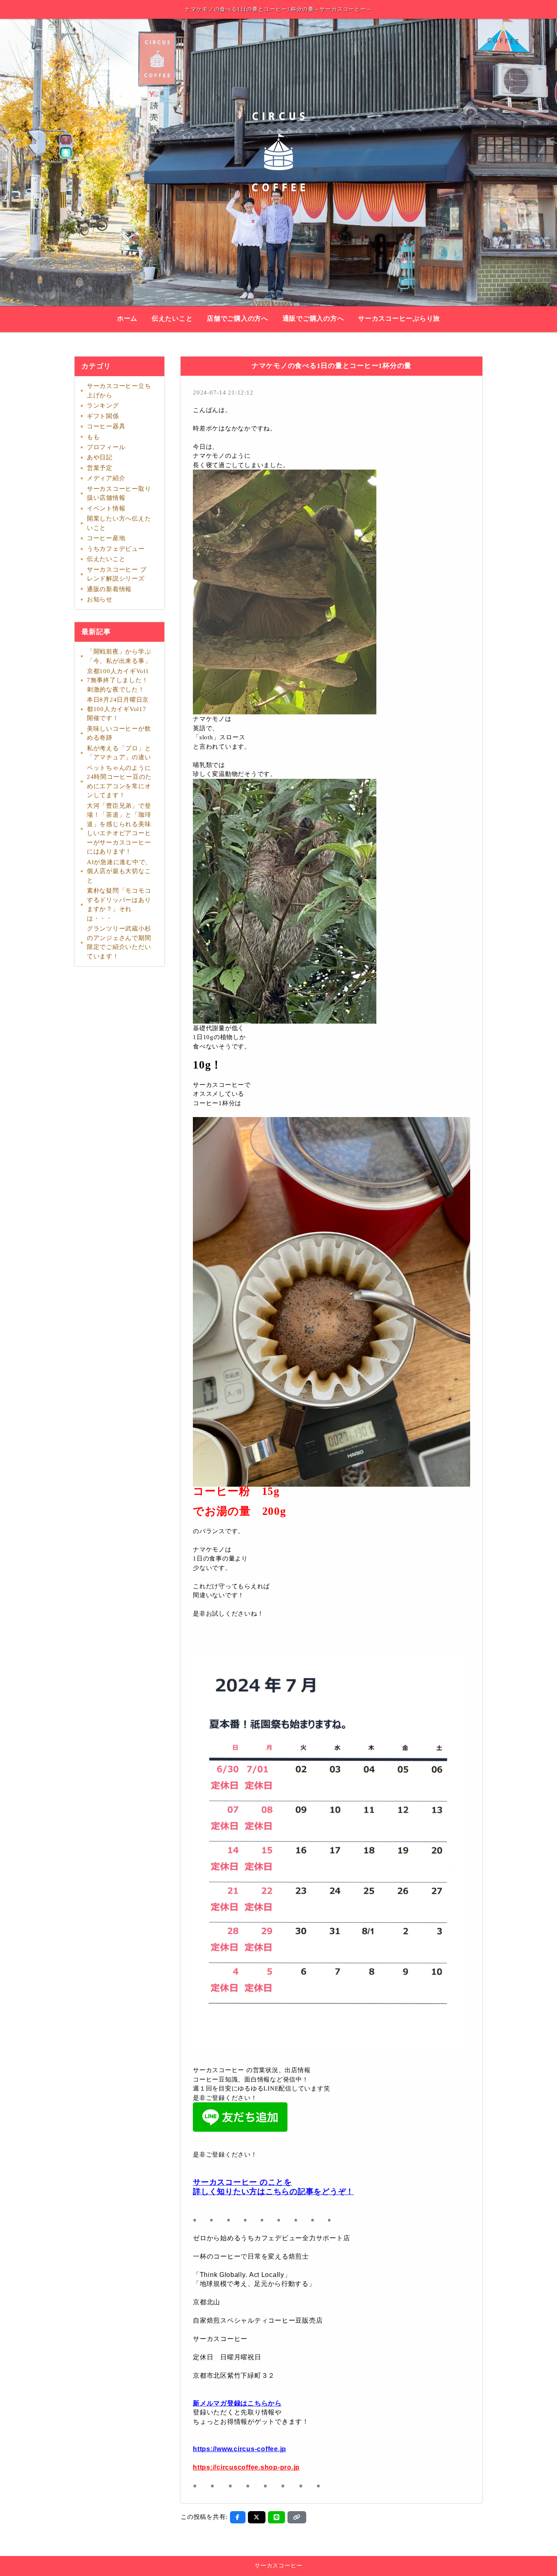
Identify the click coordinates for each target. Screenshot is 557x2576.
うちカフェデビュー (116, 549)
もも (93, 437)
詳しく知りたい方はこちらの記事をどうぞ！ (273, 2191)
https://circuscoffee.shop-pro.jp (246, 2467)
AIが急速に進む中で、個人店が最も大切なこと (119, 871)
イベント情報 (106, 508)
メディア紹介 (106, 478)
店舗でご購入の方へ (238, 319)
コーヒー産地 (106, 538)
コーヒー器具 (106, 426)
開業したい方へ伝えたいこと (119, 523)
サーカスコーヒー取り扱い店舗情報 (119, 493)
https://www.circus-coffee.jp (240, 2449)
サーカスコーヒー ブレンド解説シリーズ (117, 574)
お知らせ (100, 599)
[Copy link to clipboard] (297, 2517)
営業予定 (100, 468)
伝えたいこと (172, 319)
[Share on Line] (277, 2517)
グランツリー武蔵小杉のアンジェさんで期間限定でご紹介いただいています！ (119, 942)
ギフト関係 (103, 416)
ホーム (127, 319)
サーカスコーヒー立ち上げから (119, 391)
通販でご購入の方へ (313, 319)
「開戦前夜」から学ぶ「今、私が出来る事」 (119, 656)
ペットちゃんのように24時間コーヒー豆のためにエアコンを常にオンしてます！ (119, 782)
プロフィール (106, 447)
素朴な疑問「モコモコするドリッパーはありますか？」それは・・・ (119, 904)
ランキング (103, 406)
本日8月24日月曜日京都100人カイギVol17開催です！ (118, 709)
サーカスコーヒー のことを (242, 2182)
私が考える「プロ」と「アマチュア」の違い (119, 753)
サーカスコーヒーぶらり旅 (399, 319)
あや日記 (100, 457)
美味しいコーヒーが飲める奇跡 (119, 733)
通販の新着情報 (109, 589)
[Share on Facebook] (238, 2517)
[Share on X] (257, 2517)
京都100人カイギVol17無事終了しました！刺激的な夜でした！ (118, 680)
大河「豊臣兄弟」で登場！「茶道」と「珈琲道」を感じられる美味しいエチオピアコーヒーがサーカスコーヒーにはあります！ (119, 829)
